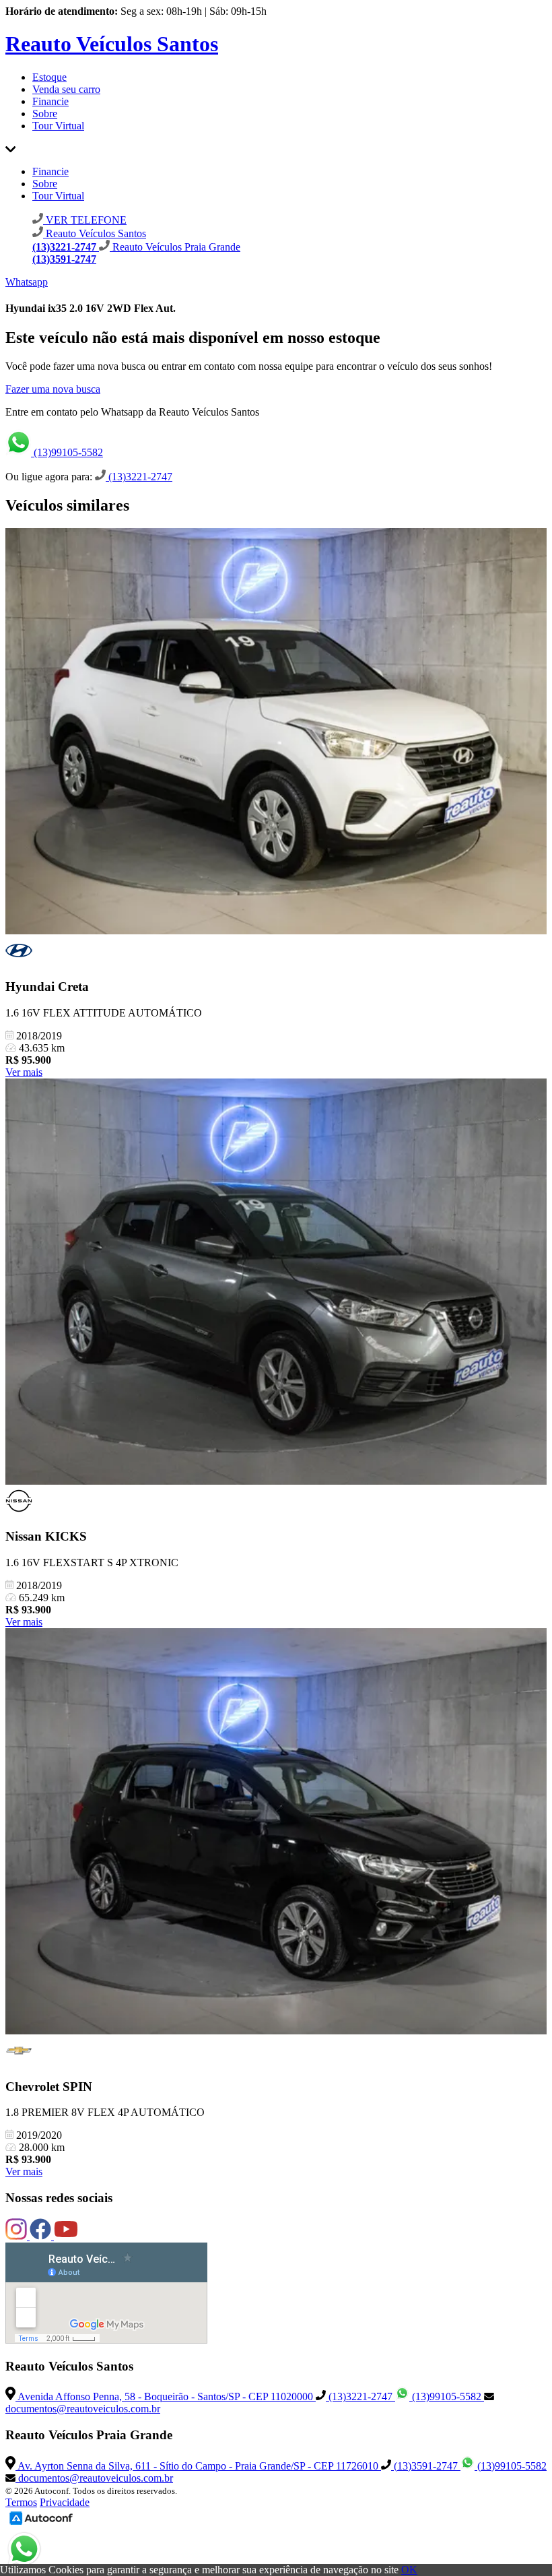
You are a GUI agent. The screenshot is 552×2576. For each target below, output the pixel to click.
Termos (21, 2502)
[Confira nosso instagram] (18, 2236)
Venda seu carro (66, 89)
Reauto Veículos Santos (112, 44)
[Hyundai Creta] (276, 733)
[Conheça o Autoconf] (41, 2524)
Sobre (45, 114)
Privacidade (65, 2502)
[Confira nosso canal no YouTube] (66, 2236)
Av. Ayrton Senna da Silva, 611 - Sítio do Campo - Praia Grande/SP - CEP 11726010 (198, 2466)
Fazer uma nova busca (53, 389)
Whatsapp (27, 282)
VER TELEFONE (85, 220)
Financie (50, 101)
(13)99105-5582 (67, 452)
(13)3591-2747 (426, 2466)
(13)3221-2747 (139, 477)
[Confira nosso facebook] (42, 2236)
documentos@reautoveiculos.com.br (94, 2478)
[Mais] (10, 149)
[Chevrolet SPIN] (276, 1833)
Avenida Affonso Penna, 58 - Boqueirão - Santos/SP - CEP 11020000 (166, 2396)
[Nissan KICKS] (276, 1283)
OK (409, 2570)
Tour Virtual (58, 126)
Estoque (49, 77)
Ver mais (24, 1072)
